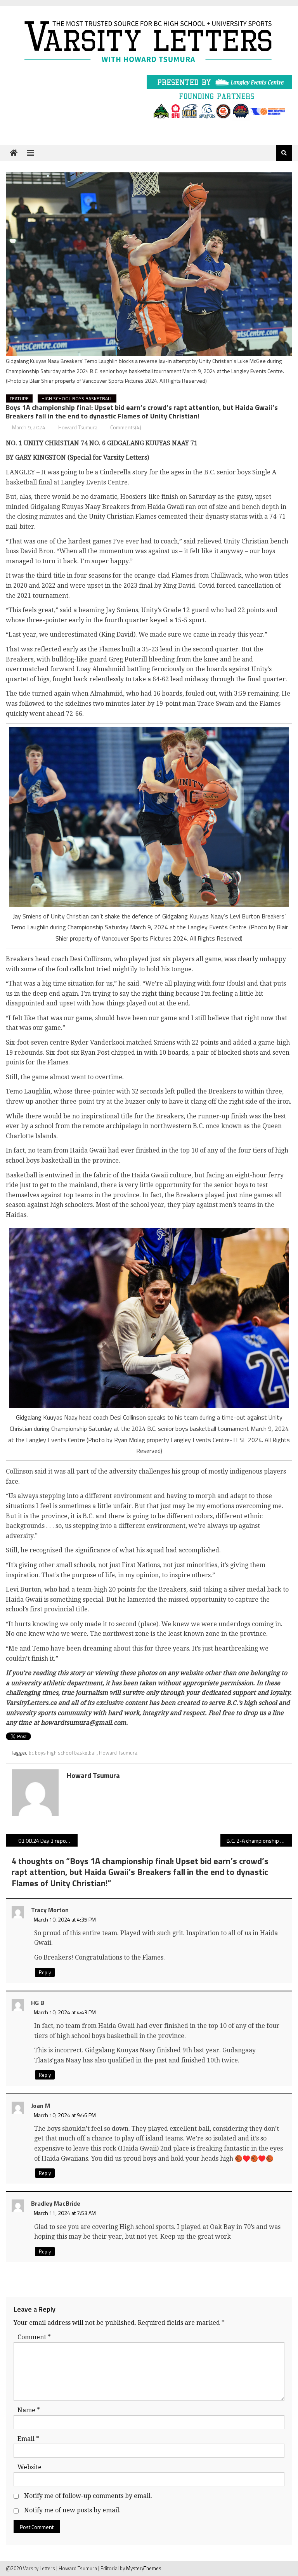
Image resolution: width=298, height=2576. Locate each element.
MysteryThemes (144, 2568)
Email (28, 2439)
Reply (45, 1972)
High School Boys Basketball (77, 398)
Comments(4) (126, 427)
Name (29, 2410)
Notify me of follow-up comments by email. (88, 2496)
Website (29, 2467)
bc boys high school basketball (63, 1753)
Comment (34, 2337)
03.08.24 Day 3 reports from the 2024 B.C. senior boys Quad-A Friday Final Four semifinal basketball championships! (48, 1841)
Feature (19, 398)
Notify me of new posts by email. (72, 2510)
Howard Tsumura (78, 427)
